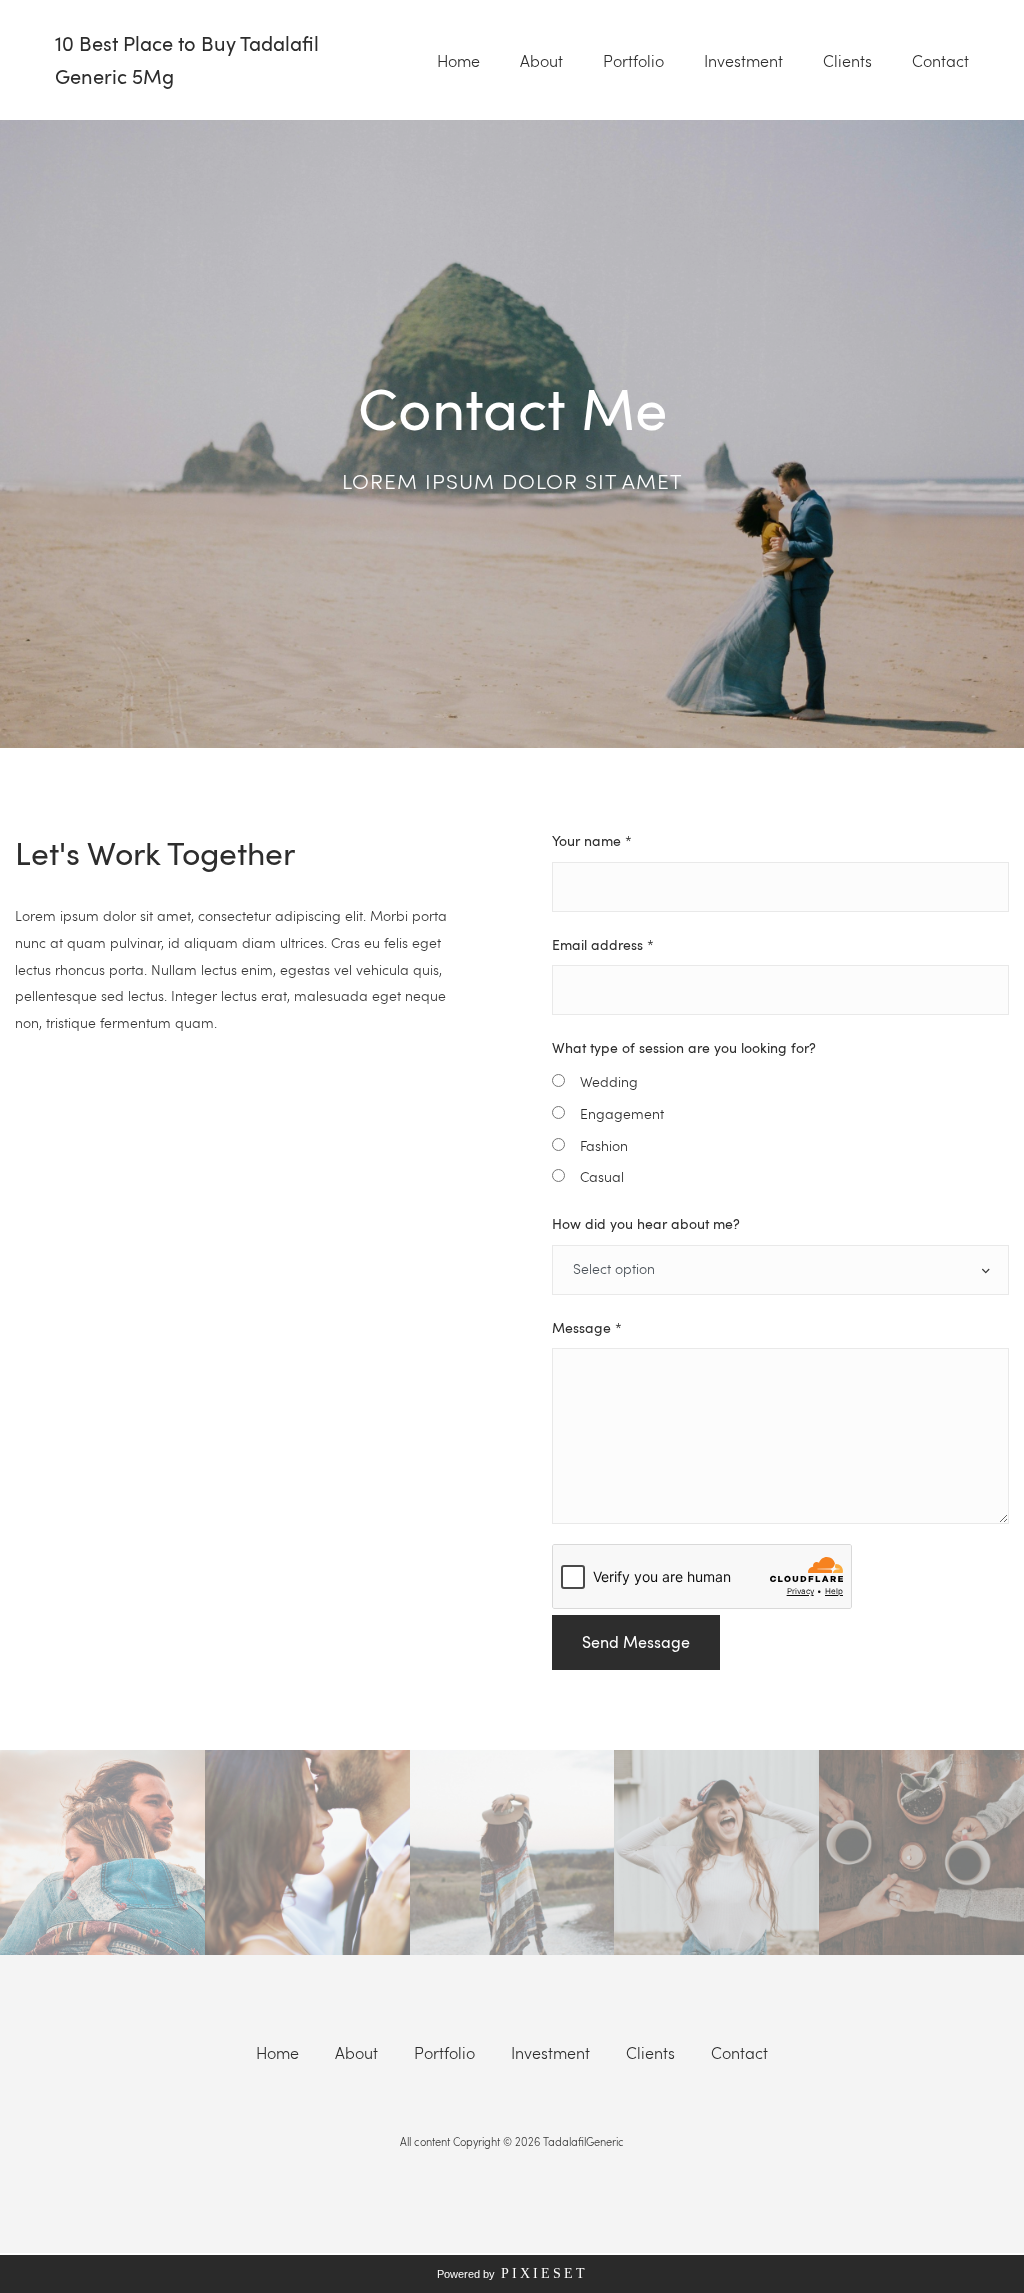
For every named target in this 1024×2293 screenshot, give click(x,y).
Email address (603, 944)
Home (458, 61)
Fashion (604, 1145)
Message (587, 1327)
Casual (602, 1176)
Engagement (622, 1113)
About (541, 61)
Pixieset (544, 2273)
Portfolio (633, 61)
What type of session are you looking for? (684, 1047)
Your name (592, 840)
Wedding (609, 1081)
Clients (847, 61)
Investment (743, 61)
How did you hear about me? (646, 1223)
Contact (940, 61)
